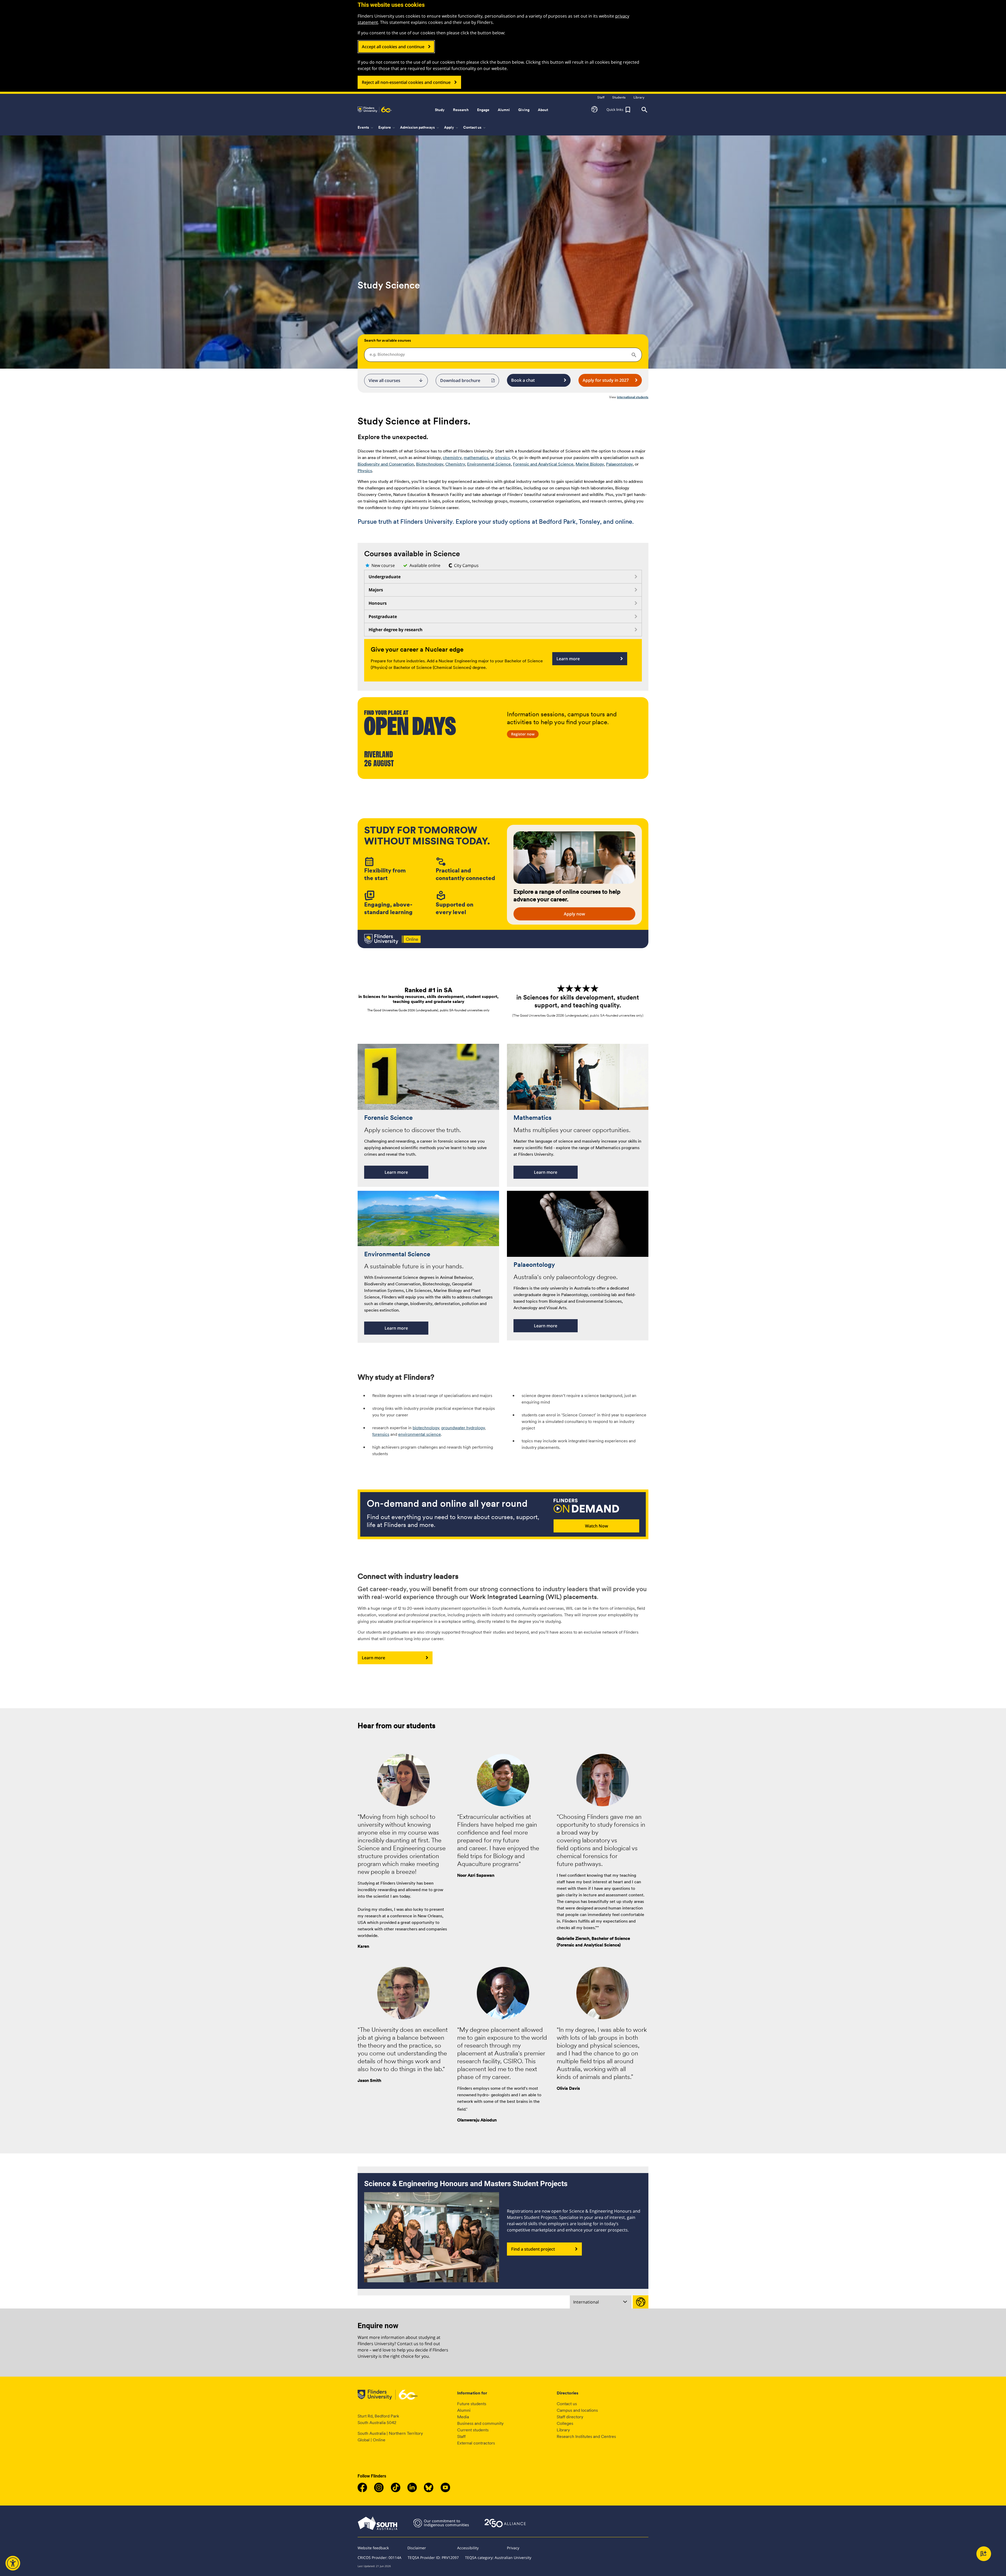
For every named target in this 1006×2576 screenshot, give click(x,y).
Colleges (565, 2423)
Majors (376, 590)
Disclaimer (417, 2548)
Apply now (574, 914)
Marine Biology (590, 464)
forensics (381, 1434)
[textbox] (503, 354)
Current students (473, 2430)
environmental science (420, 1434)
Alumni (464, 2410)
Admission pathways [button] (420, 128)
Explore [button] (387, 128)
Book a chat (523, 380)
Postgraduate (383, 616)
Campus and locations (577, 2410)
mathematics (476, 458)
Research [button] (461, 110)
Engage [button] (483, 110)
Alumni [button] (504, 110)
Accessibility (468, 2548)
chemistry (452, 458)
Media (463, 2417)
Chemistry (455, 464)
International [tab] (586, 2302)
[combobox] (503, 355)
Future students (472, 2404)
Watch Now (597, 1526)
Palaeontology (619, 464)
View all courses (396, 380)
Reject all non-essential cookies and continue (406, 82)
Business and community (480, 2423)
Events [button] (366, 128)
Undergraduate (385, 577)
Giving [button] (524, 110)
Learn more (568, 659)
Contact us (567, 2404)
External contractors (476, 2443)
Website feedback (373, 2548)
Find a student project (533, 2249)
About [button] (543, 110)
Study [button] (440, 110)
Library (563, 2430)
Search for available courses (388, 340)
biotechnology (426, 1428)
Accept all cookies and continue (393, 47)
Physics (365, 471)
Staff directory (570, 2417)
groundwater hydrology (463, 1428)
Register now (523, 734)
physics (503, 458)
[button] (594, 110)
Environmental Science (489, 464)
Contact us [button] (475, 128)
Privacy (513, 2548)
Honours (378, 603)
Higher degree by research (396, 630)
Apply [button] (452, 128)
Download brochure (460, 380)
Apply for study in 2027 (606, 380)
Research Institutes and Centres (586, 2436)
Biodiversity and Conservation (386, 464)
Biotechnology (430, 464)
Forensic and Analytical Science (543, 464)
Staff (461, 2436)
